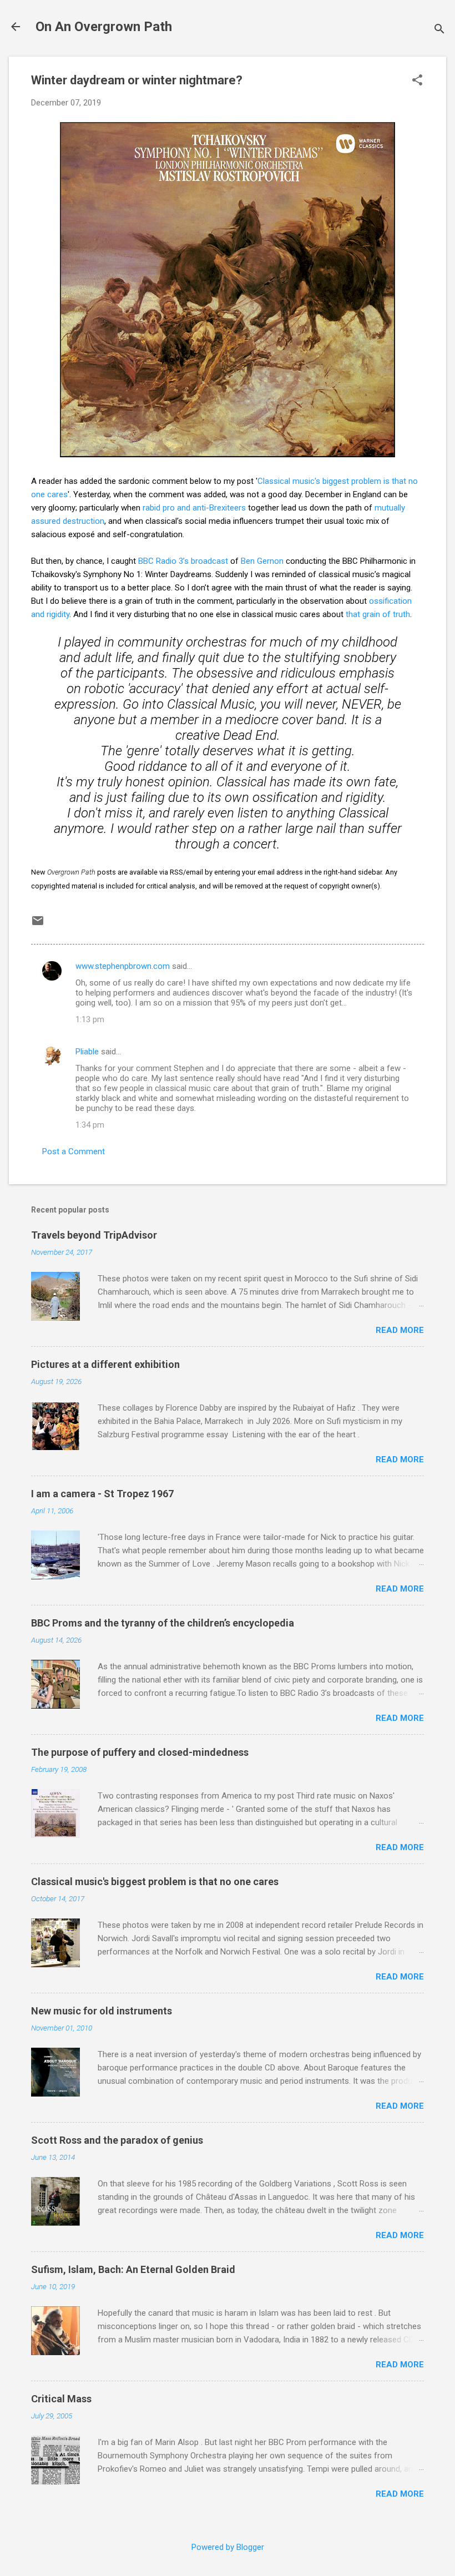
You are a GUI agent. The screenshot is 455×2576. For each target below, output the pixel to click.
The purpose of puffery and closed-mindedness (140, 1752)
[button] (417, 81)
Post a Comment (74, 1151)
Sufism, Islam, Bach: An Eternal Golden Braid (133, 2269)
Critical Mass (61, 2399)
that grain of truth (378, 614)
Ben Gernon (262, 561)
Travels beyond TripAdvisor (94, 1235)
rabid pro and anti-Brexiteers (194, 508)
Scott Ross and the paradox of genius (117, 2140)
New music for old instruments (102, 2011)
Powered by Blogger (228, 2547)
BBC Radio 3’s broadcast (183, 561)
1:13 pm (90, 1019)
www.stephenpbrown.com (123, 966)
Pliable (87, 1052)
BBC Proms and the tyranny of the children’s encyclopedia (163, 1623)
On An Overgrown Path (104, 27)
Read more (400, 1330)
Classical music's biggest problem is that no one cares (155, 1882)
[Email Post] (38, 925)
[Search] (439, 30)
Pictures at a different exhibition (105, 1364)
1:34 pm (90, 1125)
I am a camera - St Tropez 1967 (102, 1494)
